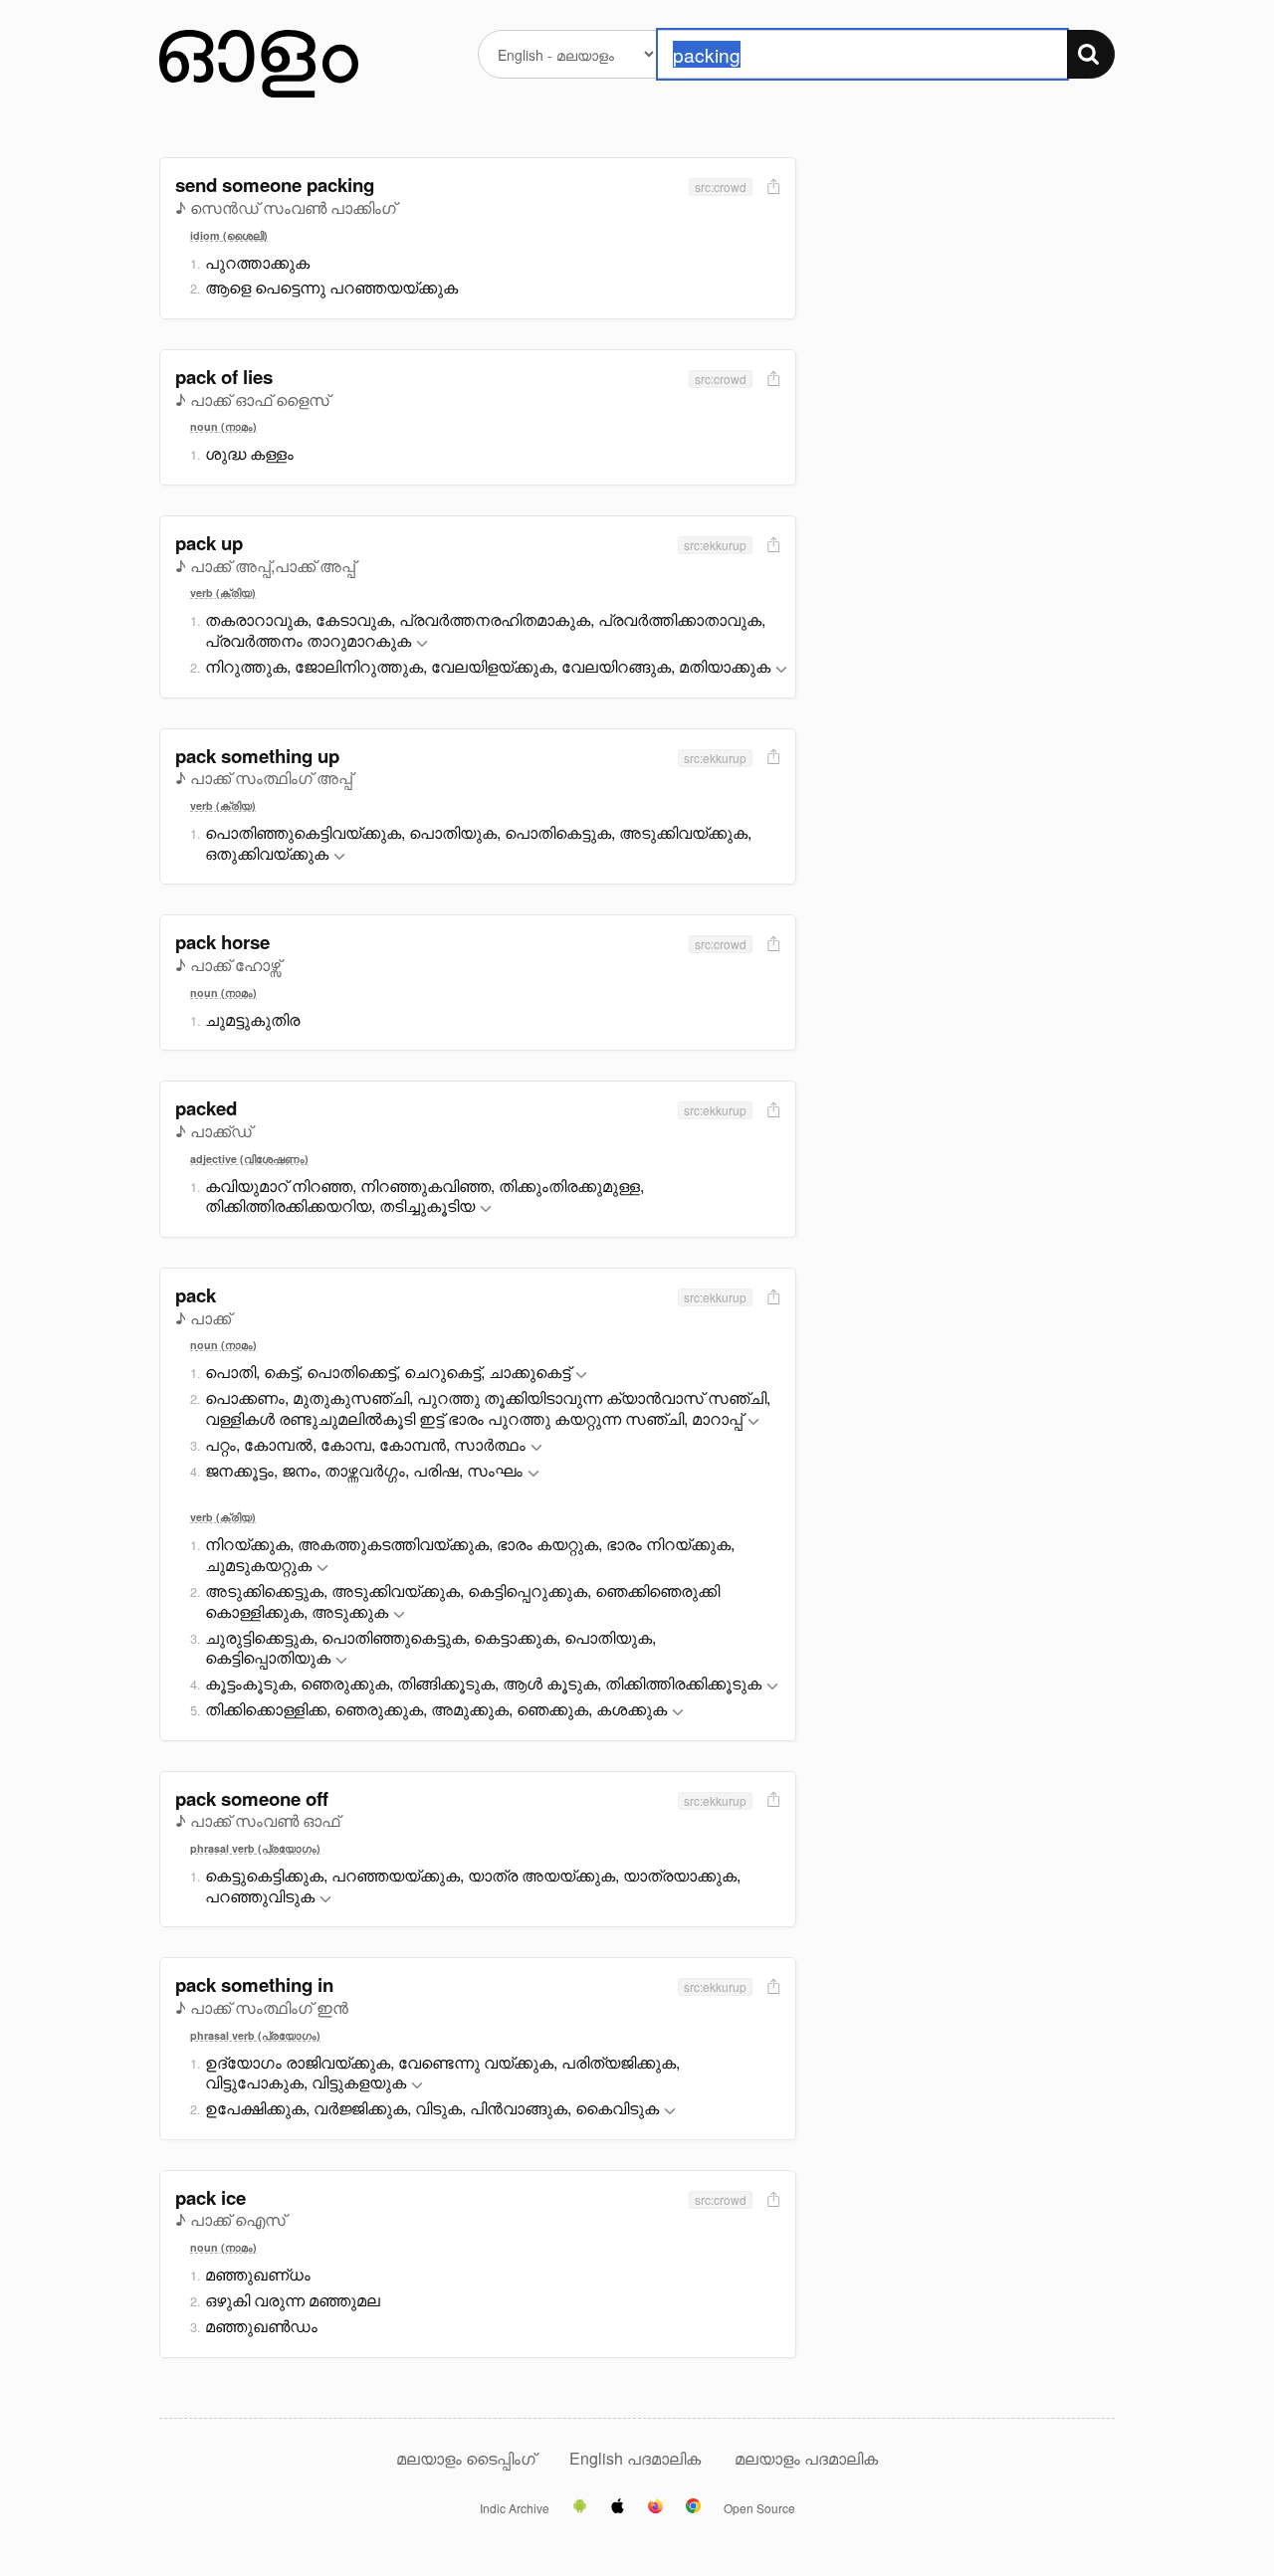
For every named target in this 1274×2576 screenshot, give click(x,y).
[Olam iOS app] (618, 2507)
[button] (422, 644)
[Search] (1091, 54)
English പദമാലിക (637, 2458)
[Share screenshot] (771, 188)
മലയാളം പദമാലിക (806, 2458)
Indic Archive (515, 2508)
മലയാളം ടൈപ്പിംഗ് (466, 2458)
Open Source (759, 2508)
